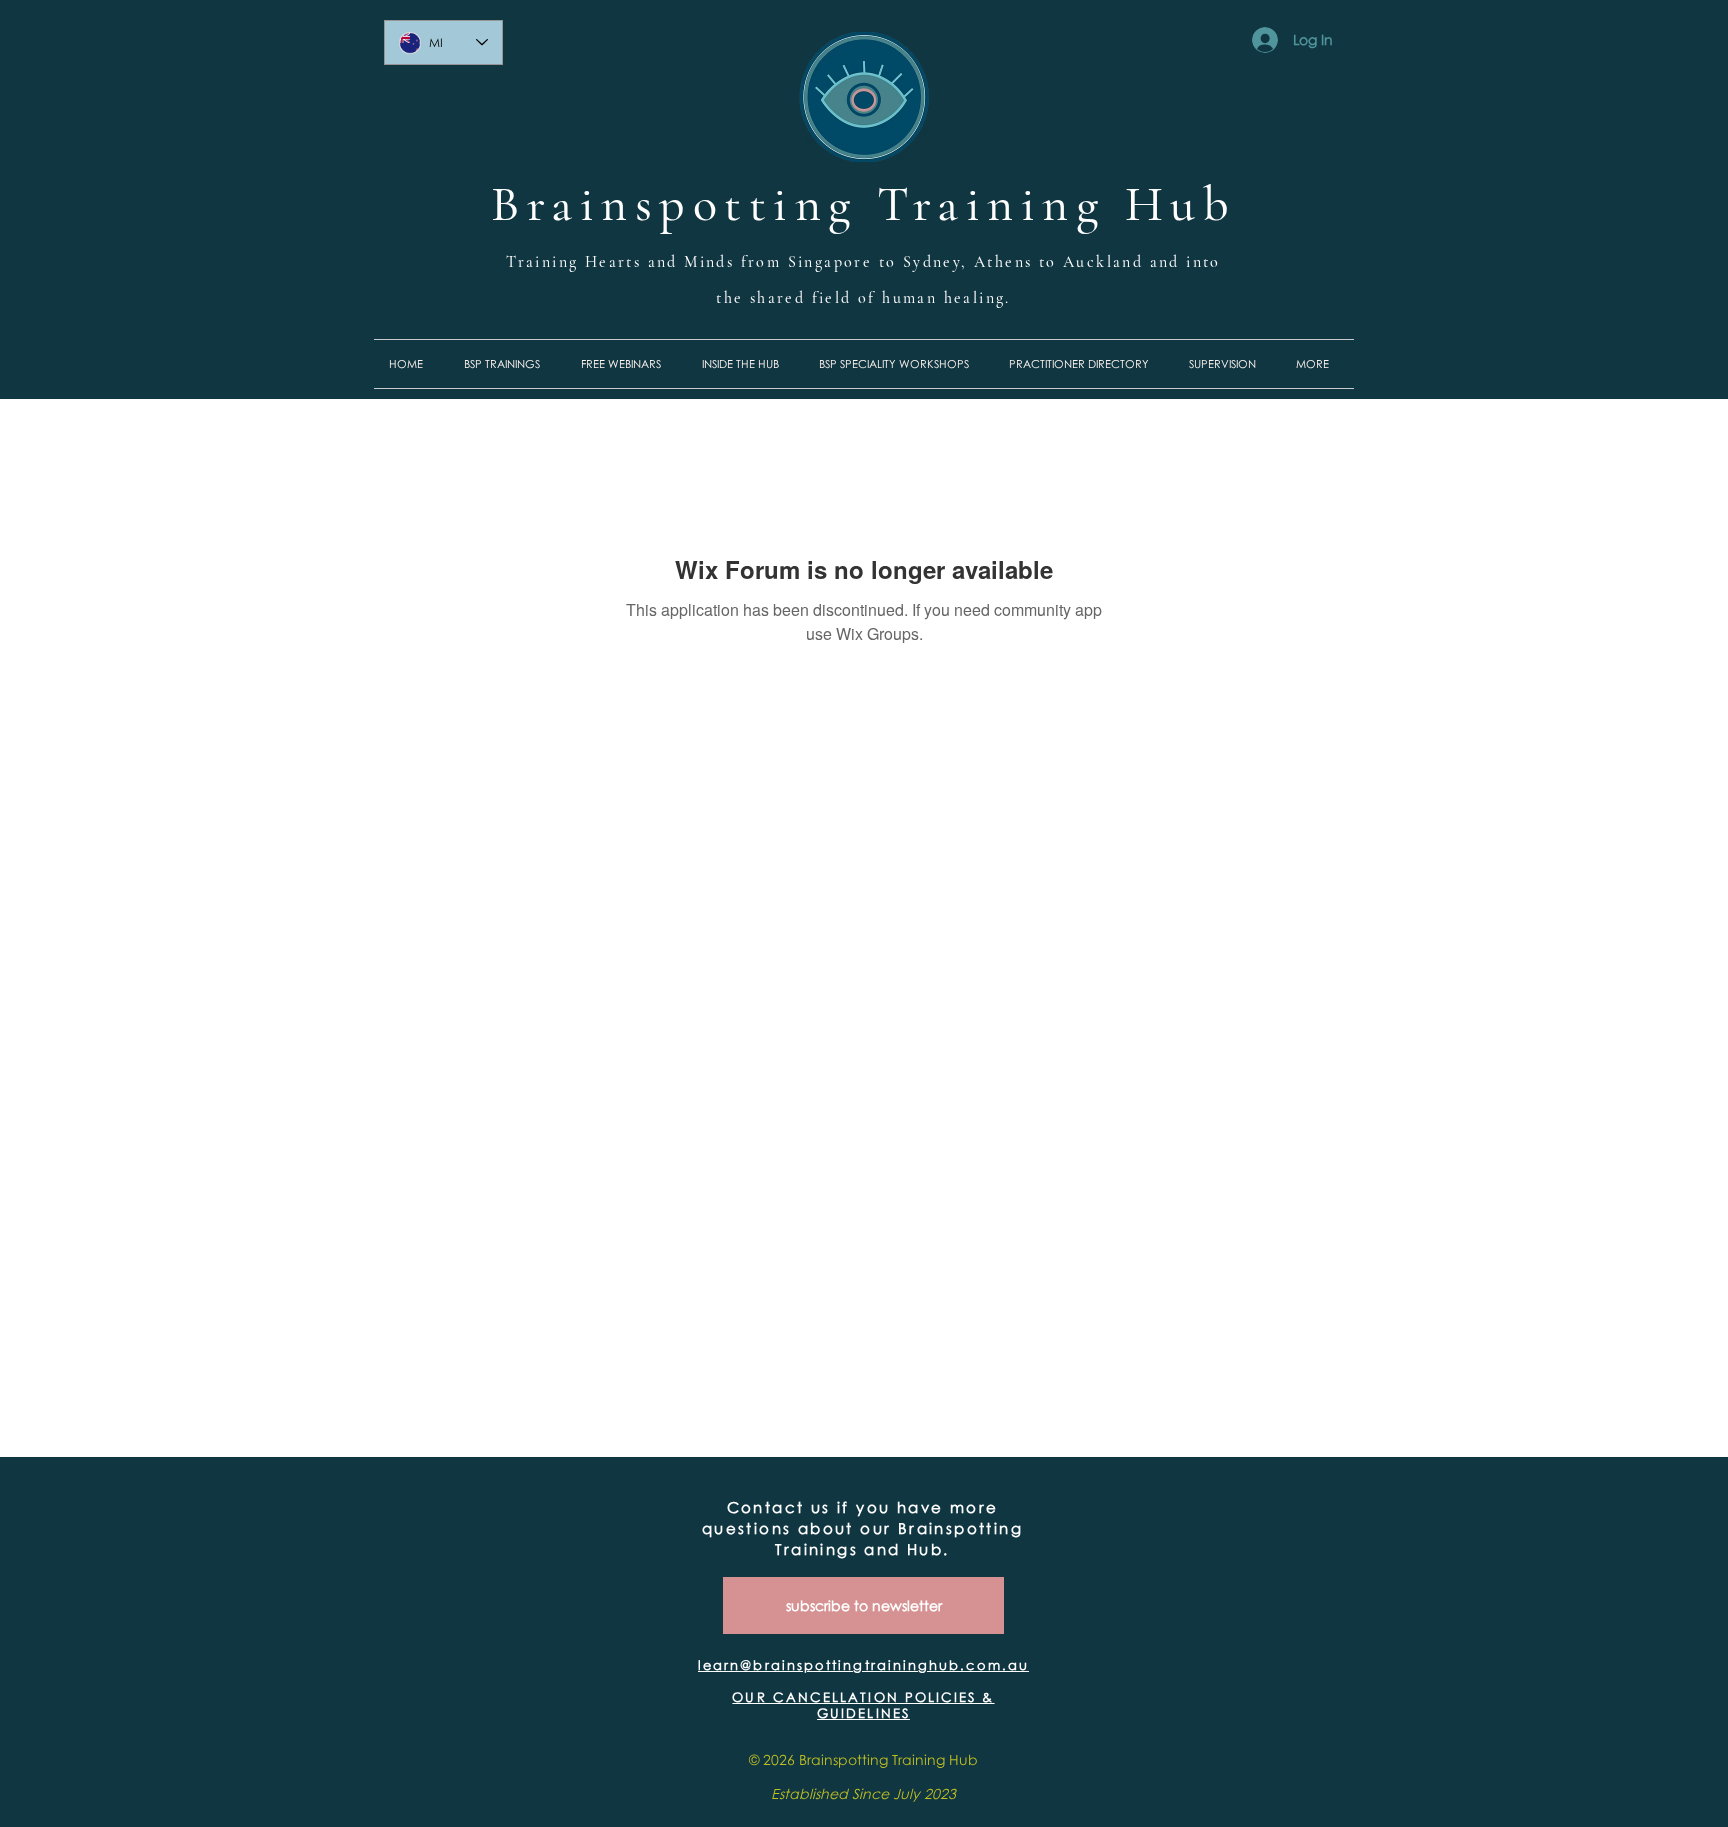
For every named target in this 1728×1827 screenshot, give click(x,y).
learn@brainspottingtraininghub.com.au (863, 1665)
